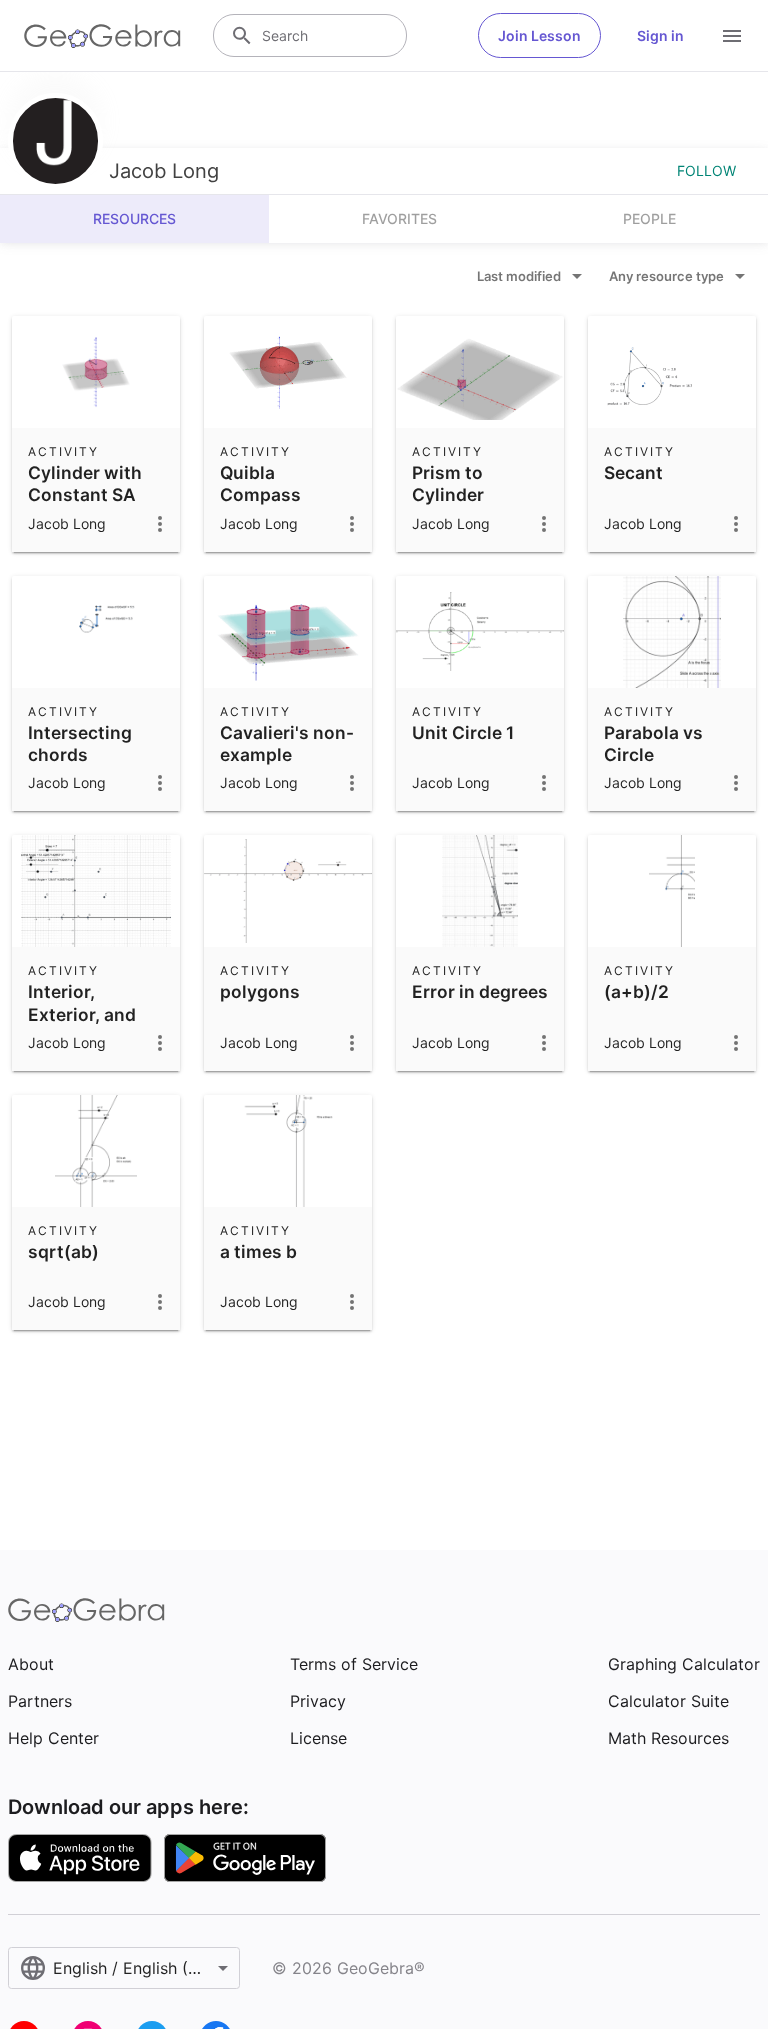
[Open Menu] (732, 36)
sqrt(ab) (63, 1251)
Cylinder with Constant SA (85, 483)
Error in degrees (480, 991)
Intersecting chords (80, 743)
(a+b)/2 (636, 991)
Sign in (660, 35)
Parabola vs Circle (653, 743)
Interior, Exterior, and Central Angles (91, 1014)
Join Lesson (539, 35)
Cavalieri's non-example (287, 743)
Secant (633, 472)
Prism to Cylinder (448, 483)
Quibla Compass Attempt (260, 495)
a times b (258, 1251)
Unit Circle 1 (463, 732)
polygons (260, 991)
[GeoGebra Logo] (102, 36)
